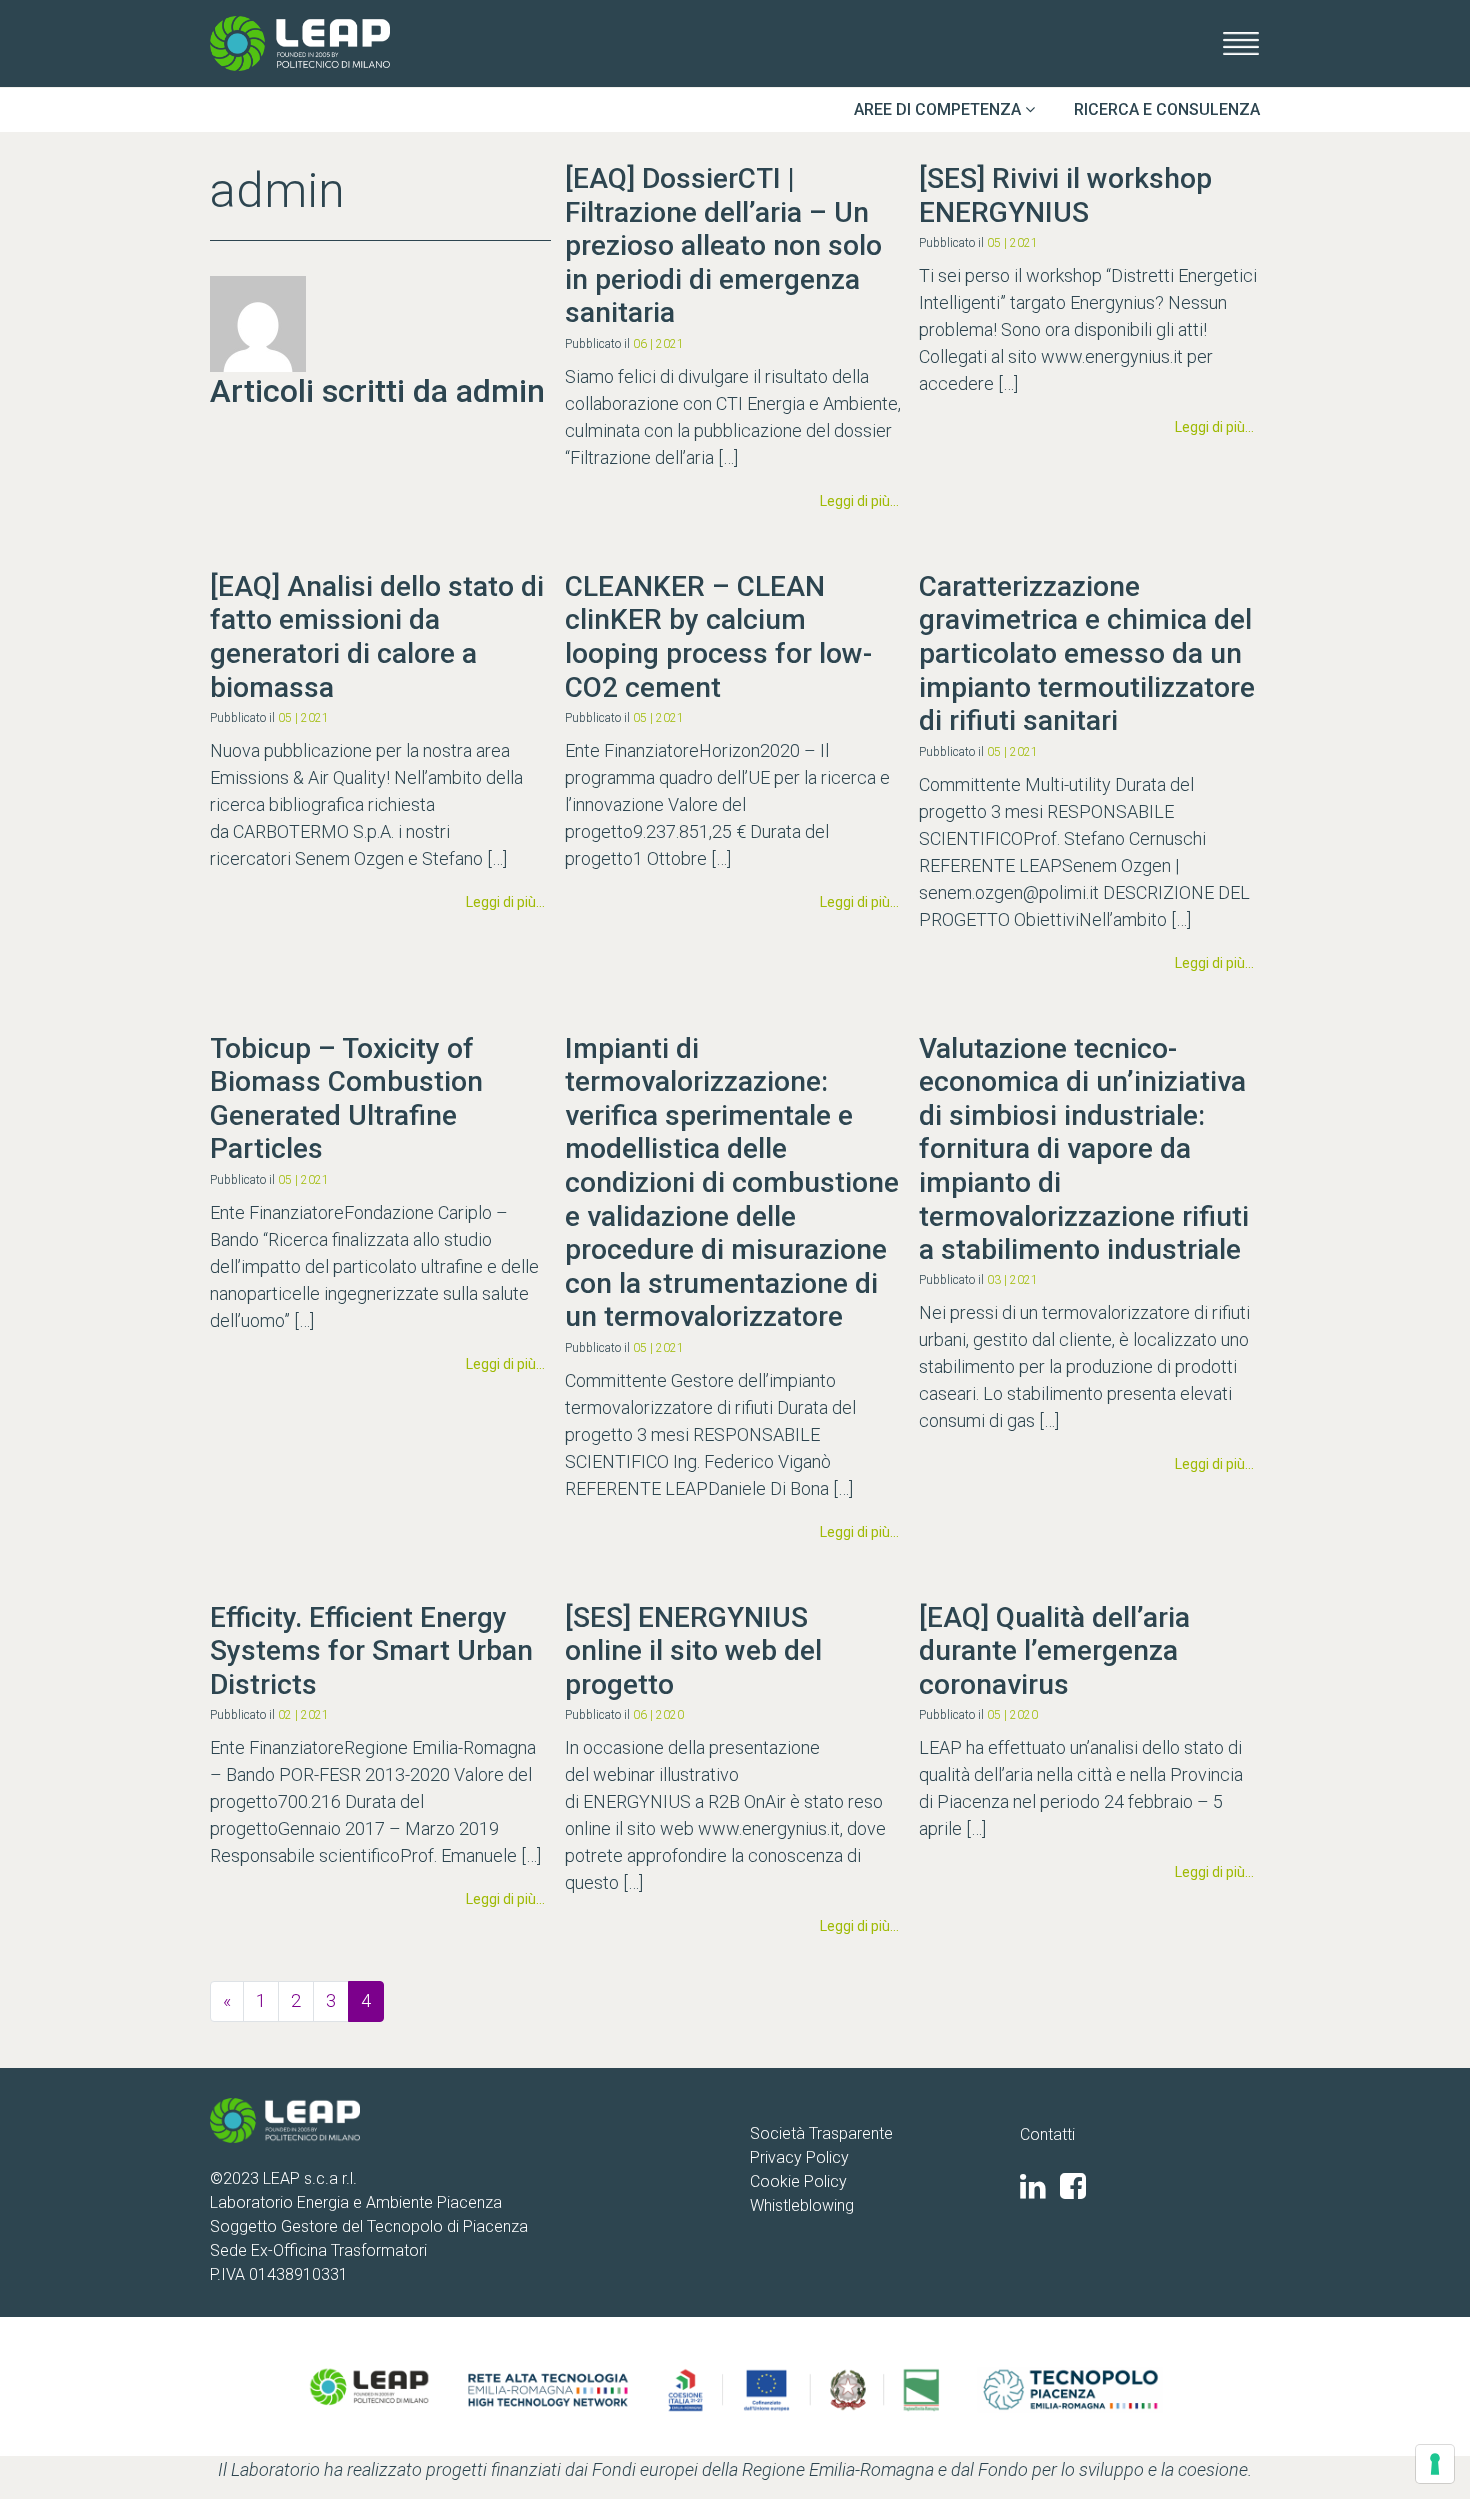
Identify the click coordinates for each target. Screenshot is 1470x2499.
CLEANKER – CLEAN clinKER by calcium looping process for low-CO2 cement (718, 637)
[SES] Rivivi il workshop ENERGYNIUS (1065, 195)
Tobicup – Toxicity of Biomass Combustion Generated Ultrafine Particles (346, 1099)
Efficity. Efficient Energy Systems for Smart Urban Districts (371, 1651)
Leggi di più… (862, 500)
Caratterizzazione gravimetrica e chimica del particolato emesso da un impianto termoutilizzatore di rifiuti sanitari (1087, 653)
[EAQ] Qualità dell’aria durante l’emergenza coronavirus (1054, 1651)
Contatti (1047, 2134)
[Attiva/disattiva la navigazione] (1235, 43)
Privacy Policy (799, 2157)
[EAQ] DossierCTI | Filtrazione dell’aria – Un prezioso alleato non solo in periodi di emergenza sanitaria (723, 245)
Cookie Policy (798, 2181)
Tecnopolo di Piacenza (447, 2226)
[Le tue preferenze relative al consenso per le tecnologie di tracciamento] (1435, 2464)
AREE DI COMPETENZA (939, 109)
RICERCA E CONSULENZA (1167, 109)
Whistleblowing (802, 2205)
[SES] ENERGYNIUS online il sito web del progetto (693, 1651)
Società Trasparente (821, 2133)
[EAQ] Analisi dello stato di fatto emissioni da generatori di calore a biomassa (377, 637)
